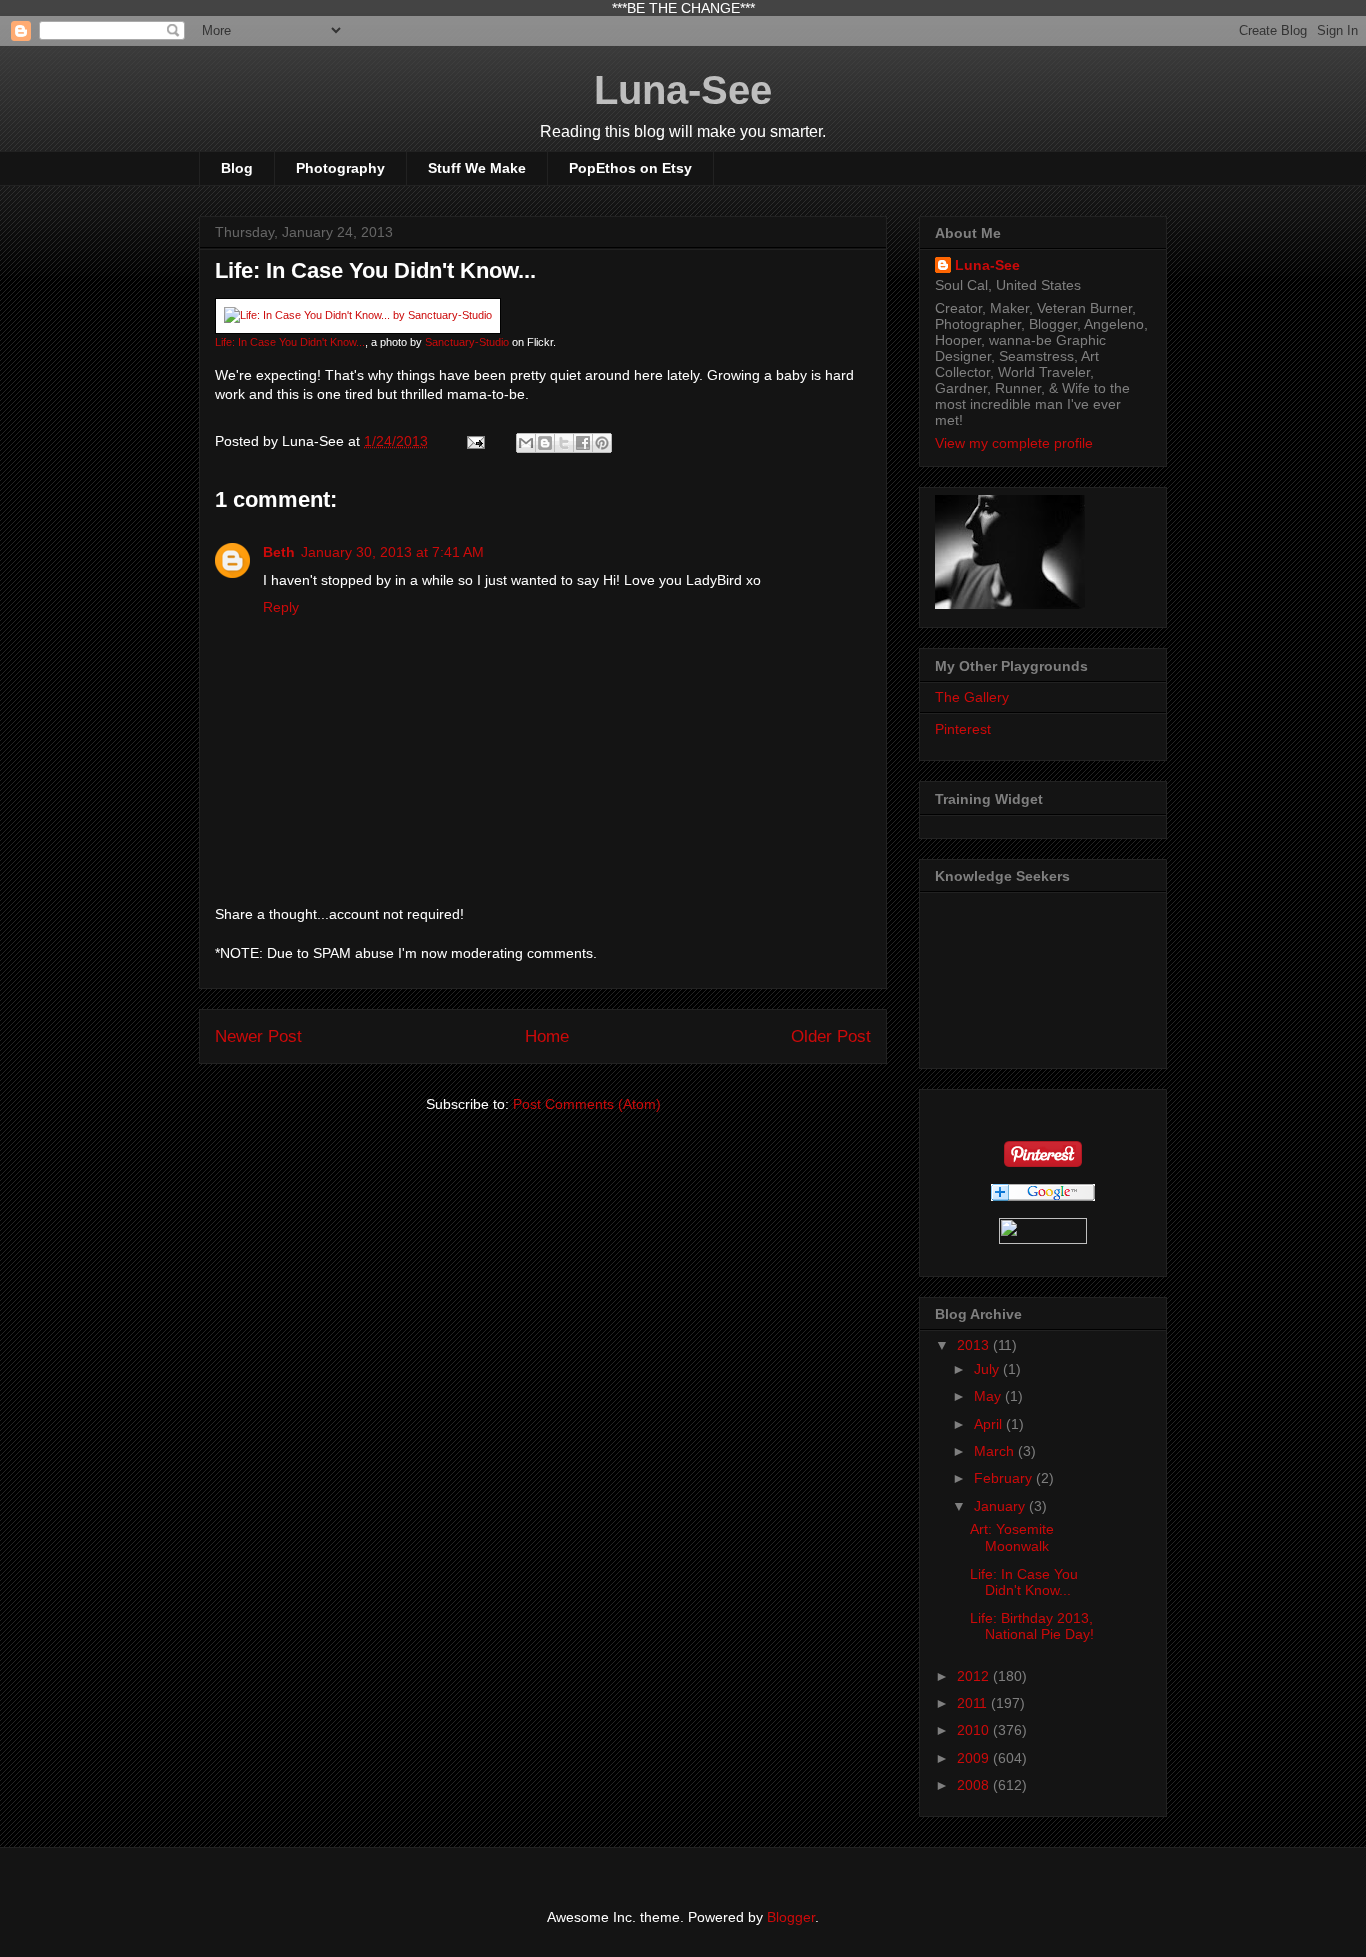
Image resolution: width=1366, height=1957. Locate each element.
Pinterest (963, 729)
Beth (279, 552)
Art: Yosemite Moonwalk (1012, 1537)
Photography (340, 168)
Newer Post (258, 1036)
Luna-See (683, 90)
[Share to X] (564, 443)
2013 (975, 1345)
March (996, 1451)
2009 (975, 1758)
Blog (237, 168)
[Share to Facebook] (583, 443)
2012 (975, 1676)
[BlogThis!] (545, 443)
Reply (281, 607)
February (1005, 1478)
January (1001, 1506)
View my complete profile (1014, 443)
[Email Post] (474, 441)
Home (547, 1036)
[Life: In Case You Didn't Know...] (358, 315)
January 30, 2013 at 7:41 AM (392, 552)
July (988, 1369)
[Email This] (526, 443)
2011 (974, 1703)
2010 (975, 1730)
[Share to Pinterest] (602, 443)
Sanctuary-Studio (467, 342)
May (989, 1396)
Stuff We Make (477, 168)
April (990, 1424)
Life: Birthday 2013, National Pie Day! (1032, 1626)
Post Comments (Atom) (587, 1104)
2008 (975, 1785)
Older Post (831, 1036)
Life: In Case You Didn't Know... (290, 342)
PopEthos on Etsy (630, 168)
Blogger (791, 1917)
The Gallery (972, 697)
